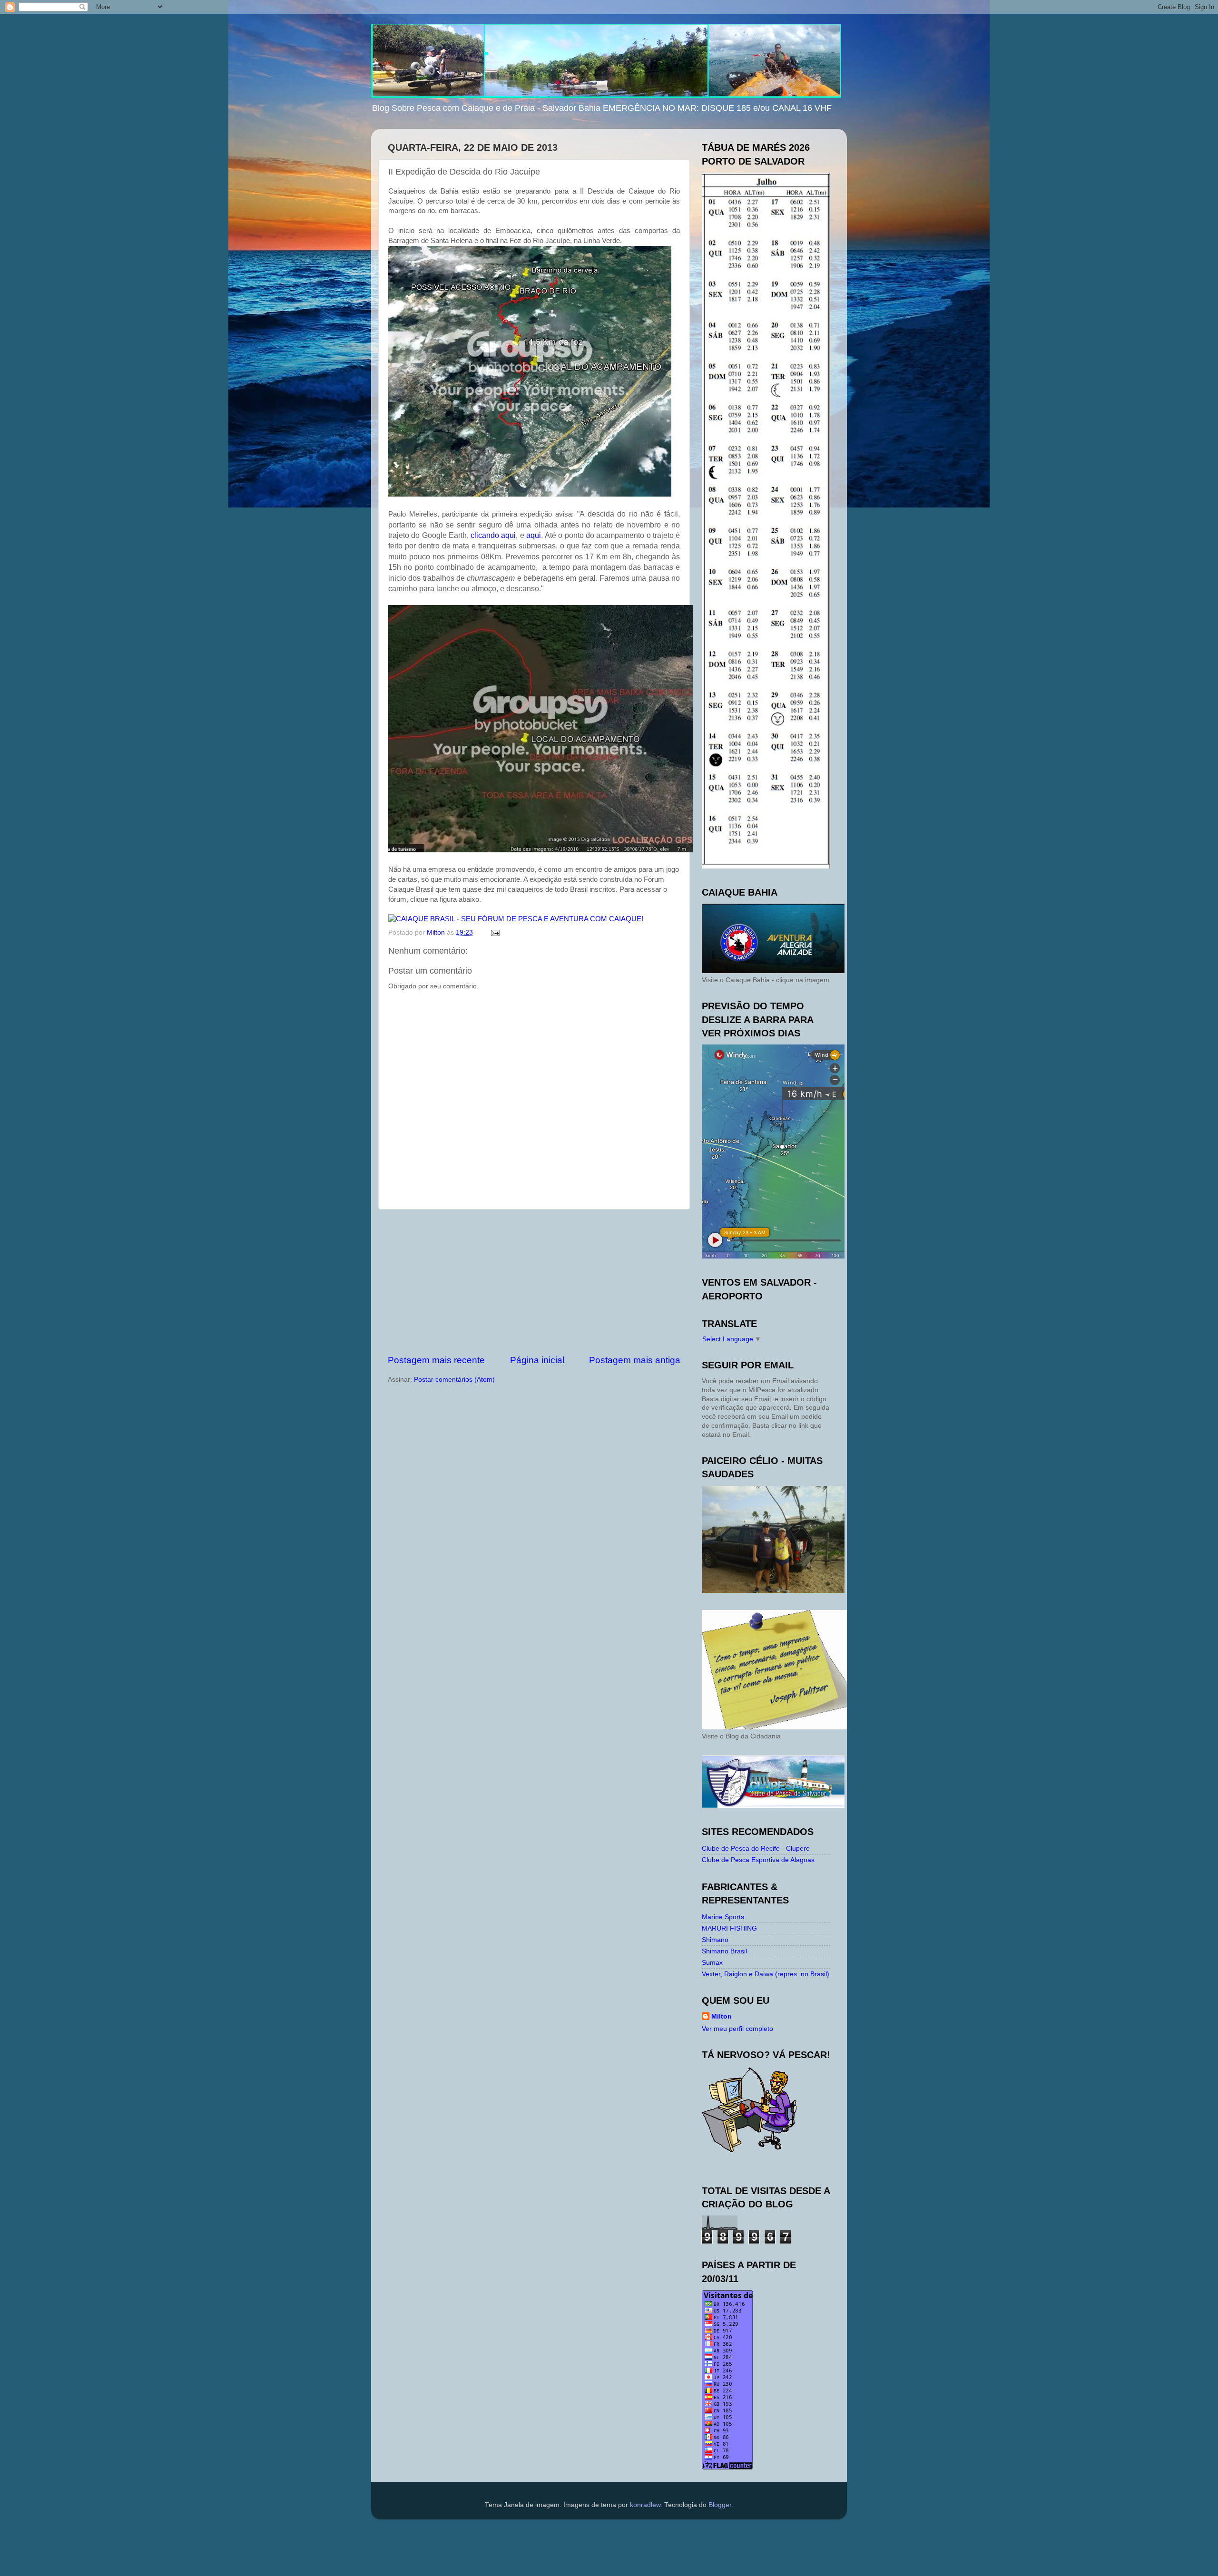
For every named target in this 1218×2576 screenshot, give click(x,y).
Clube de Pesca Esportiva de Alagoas (758, 1860)
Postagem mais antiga (635, 1360)
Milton (722, 2016)
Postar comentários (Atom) (454, 1380)
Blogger (720, 2505)
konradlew (645, 2505)
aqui (534, 535)
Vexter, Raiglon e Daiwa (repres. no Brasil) (766, 1974)
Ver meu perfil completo (737, 2029)
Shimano (715, 1940)
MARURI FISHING (729, 1928)
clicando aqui (493, 535)
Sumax (712, 1963)
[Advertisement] (534, 1282)
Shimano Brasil (724, 1951)
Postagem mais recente (436, 1360)
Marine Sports (723, 1917)
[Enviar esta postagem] (495, 932)
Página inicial (537, 1360)
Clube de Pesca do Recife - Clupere (756, 1849)
